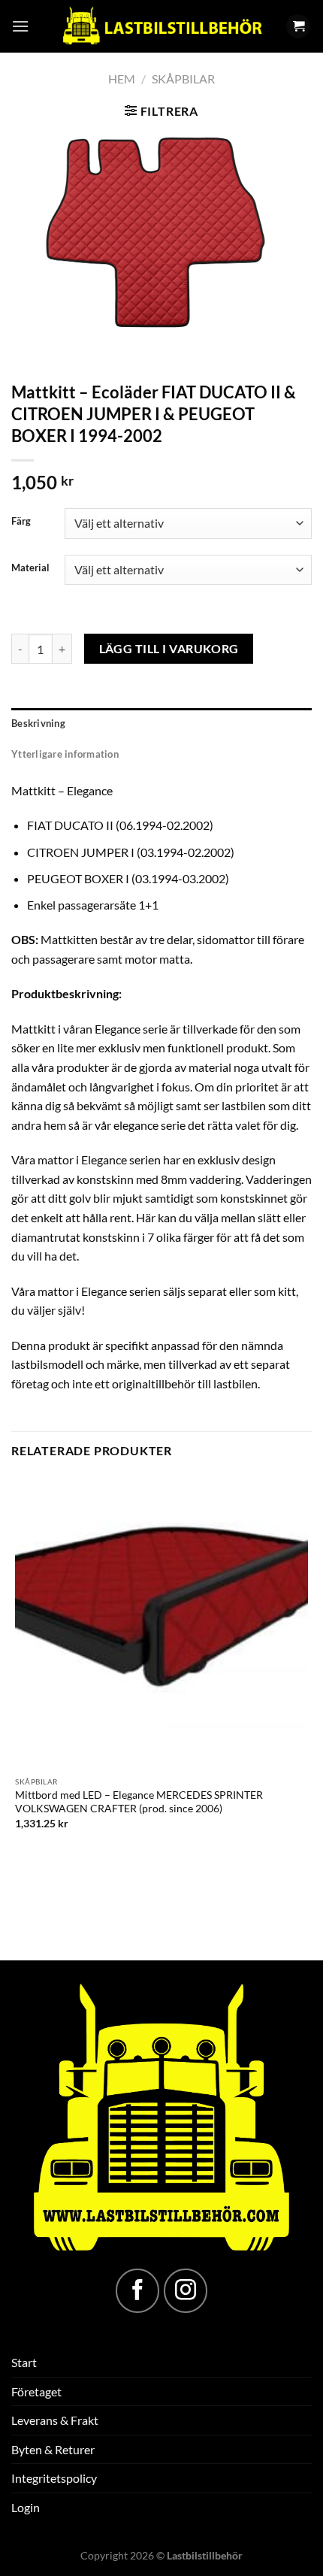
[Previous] (26, 347)
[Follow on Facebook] (137, 2290)
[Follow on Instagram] (186, 2290)
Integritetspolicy (54, 2478)
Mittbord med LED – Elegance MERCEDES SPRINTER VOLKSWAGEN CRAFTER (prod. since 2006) (139, 1802)
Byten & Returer (53, 2449)
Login (26, 2507)
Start (24, 2362)
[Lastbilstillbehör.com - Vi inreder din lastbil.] (161, 26)
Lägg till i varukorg (169, 649)
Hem (122, 79)
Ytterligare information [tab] (65, 754)
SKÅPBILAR (183, 79)
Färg (21, 522)
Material (30, 568)
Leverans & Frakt (55, 2420)
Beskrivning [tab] (38, 723)
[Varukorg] (298, 27)
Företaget (36, 2391)
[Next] (67, 347)
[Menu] (20, 26)
